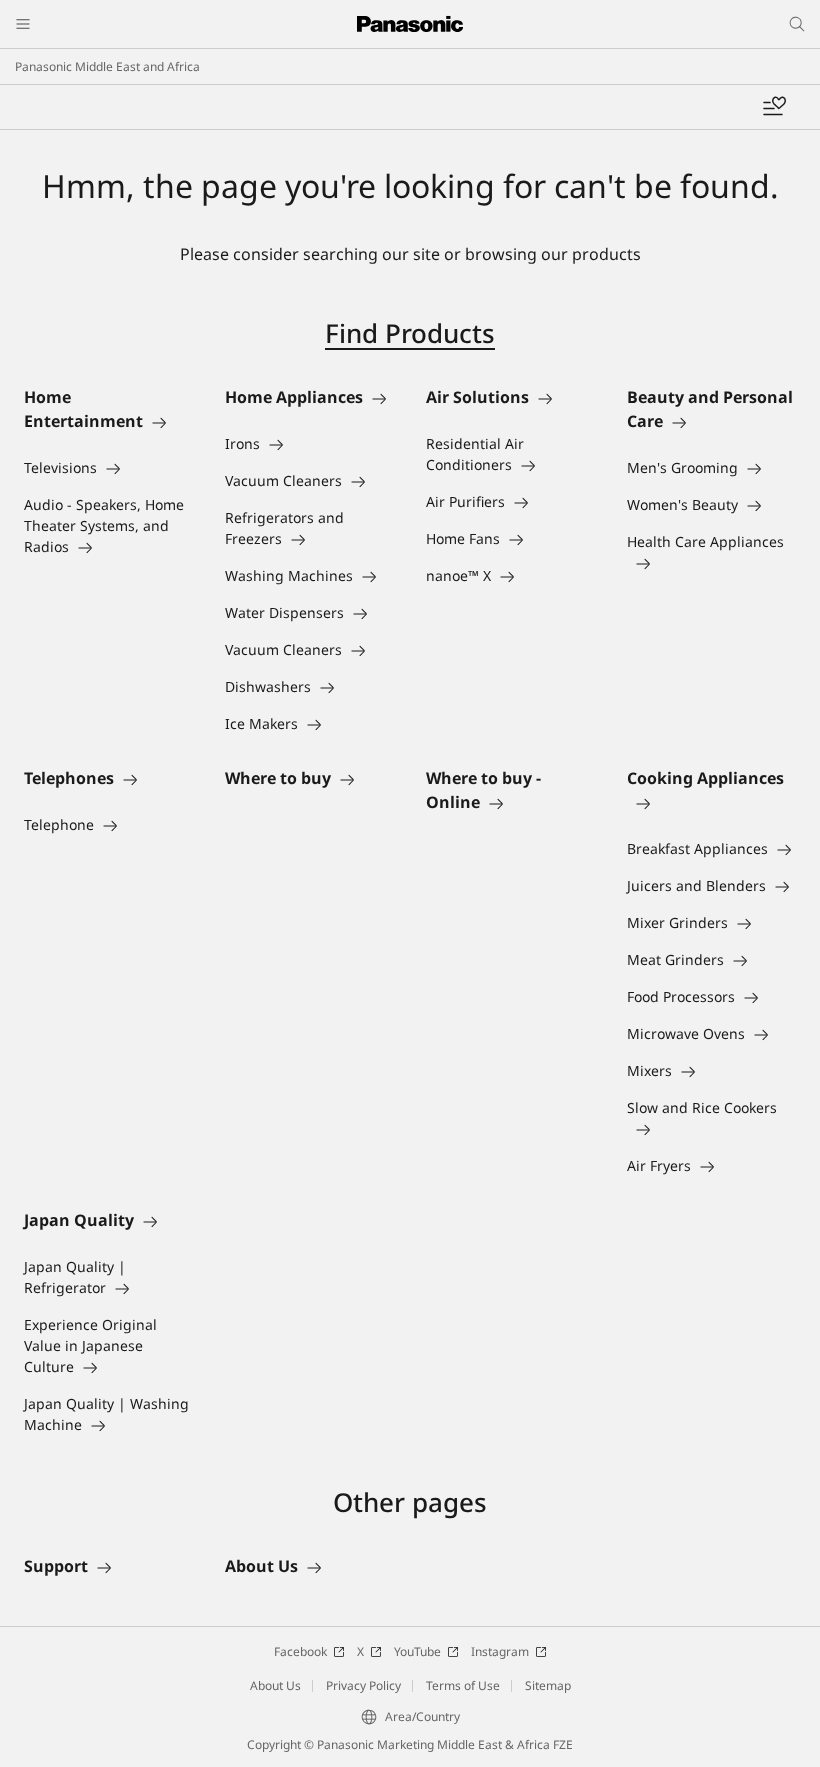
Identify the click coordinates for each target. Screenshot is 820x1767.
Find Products (410, 333)
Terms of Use (463, 1685)
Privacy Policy (363, 1685)
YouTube (417, 1651)
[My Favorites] (774, 107)
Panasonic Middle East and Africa (107, 66)
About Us (275, 1685)
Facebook (300, 1651)
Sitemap (548, 1685)
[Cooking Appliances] (711, 802)
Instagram (500, 1651)
